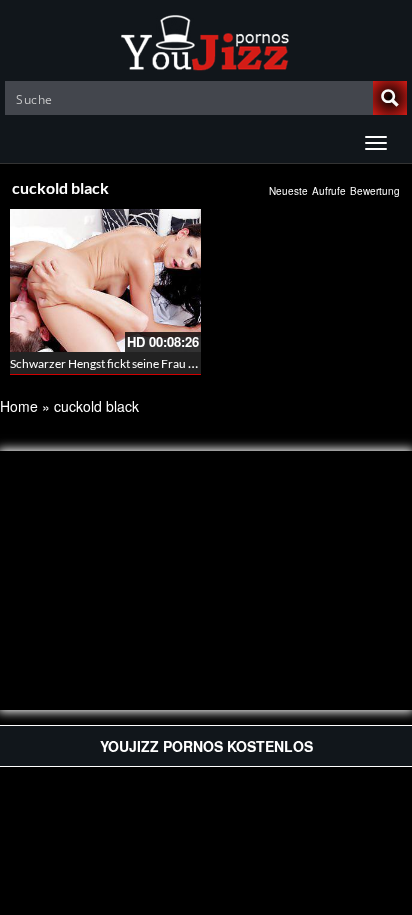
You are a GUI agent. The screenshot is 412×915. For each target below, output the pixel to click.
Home (19, 406)
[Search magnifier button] (390, 98)
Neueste (288, 191)
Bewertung (375, 191)
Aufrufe (329, 191)
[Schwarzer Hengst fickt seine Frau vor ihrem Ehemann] (105, 280)
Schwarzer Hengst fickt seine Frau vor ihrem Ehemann (150, 363)
